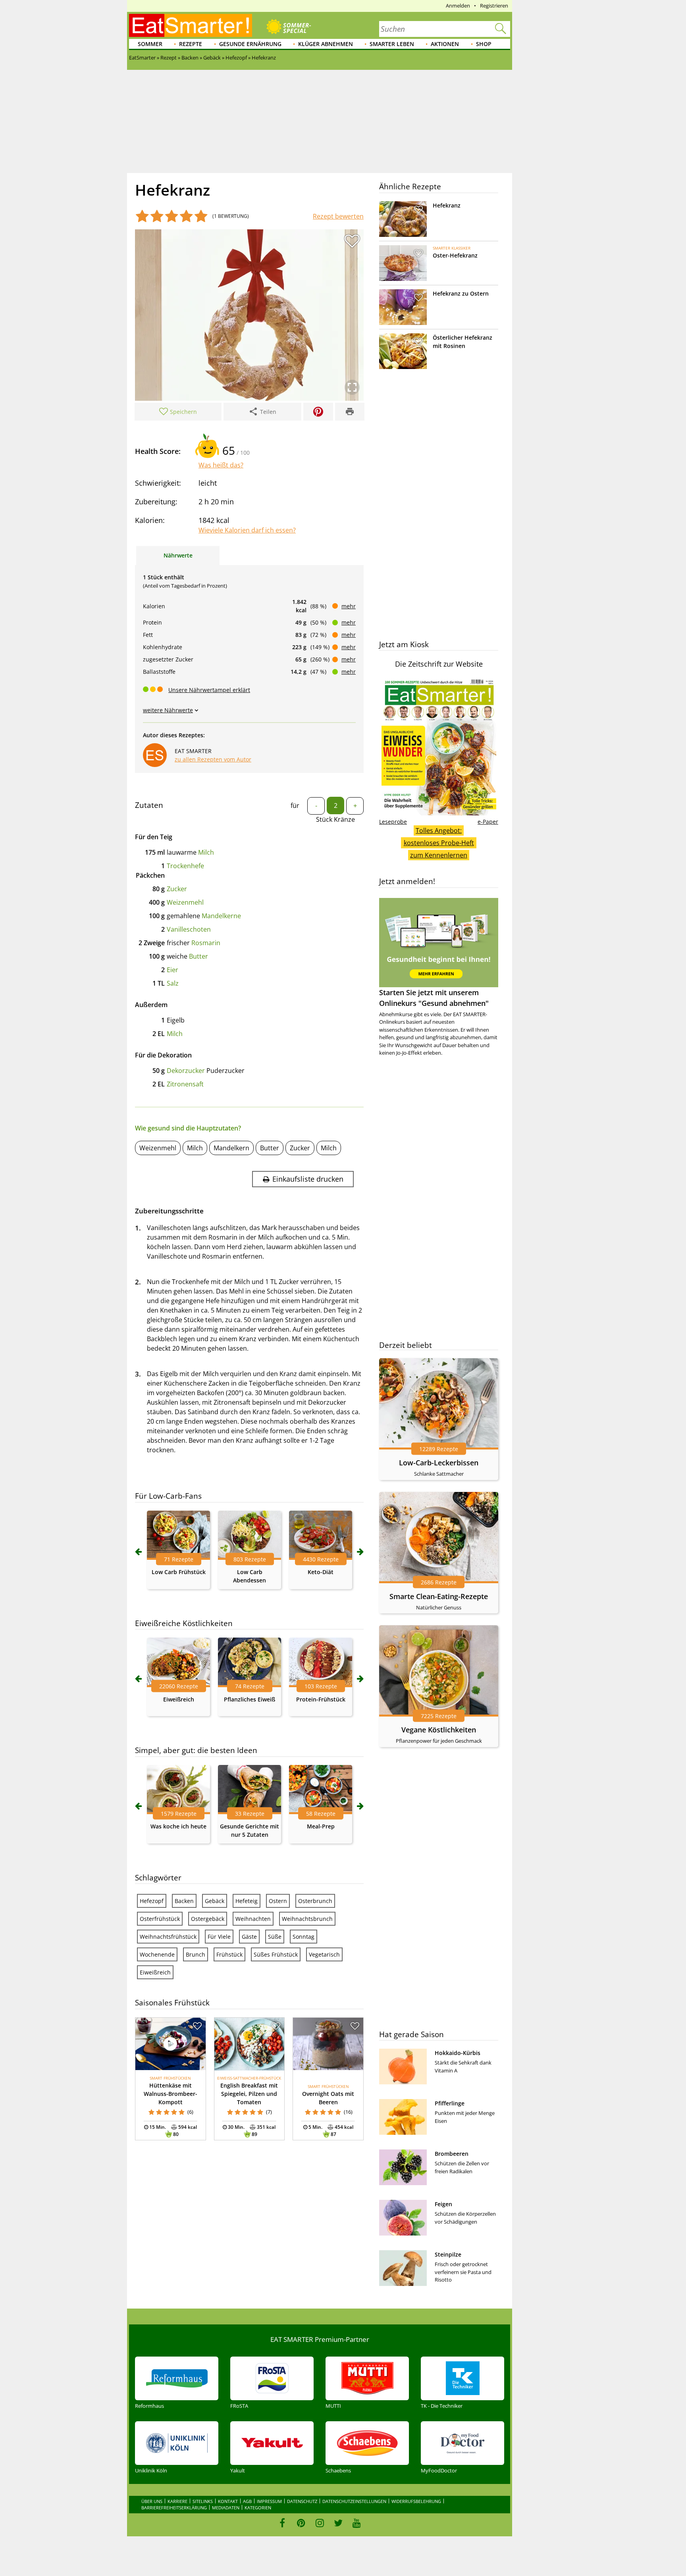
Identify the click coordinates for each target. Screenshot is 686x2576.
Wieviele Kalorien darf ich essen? (247, 530)
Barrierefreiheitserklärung (174, 2508)
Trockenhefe (185, 866)
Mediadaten (226, 2508)
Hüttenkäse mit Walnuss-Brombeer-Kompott (171, 2094)
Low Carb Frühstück (179, 1572)
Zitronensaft (185, 1084)
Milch (206, 852)
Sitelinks (203, 2501)
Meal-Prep (321, 1826)
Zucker (177, 889)
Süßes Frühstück (276, 1954)
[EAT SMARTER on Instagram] (320, 2523)
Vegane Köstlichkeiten (439, 1730)
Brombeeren (452, 2154)
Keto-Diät (321, 1572)
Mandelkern (231, 1148)
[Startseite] (191, 25)
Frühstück (229, 1954)
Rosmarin (206, 943)
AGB (247, 2501)
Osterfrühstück (160, 1919)
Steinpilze (448, 2254)
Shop (484, 44)
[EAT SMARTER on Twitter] (338, 2523)
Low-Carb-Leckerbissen (439, 1463)
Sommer (150, 44)
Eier (172, 970)
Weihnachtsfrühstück (168, 1937)
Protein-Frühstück (321, 1699)
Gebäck (215, 1901)
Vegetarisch (324, 1954)
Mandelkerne (221, 916)
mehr (349, 606)
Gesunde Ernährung (250, 44)
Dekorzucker (186, 1071)
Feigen (443, 2204)
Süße (275, 1937)
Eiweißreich (179, 1699)
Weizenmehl (185, 902)
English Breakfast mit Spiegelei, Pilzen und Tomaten (249, 2094)
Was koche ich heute (178, 1826)
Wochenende (157, 1954)
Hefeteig (247, 1901)
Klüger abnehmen (326, 44)
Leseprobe (393, 822)
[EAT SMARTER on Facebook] (282, 2523)
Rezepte (191, 44)
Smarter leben (392, 44)
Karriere (177, 2501)
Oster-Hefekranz (455, 255)
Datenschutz (302, 2501)
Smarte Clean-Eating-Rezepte (439, 1596)
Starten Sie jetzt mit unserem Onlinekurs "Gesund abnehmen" (434, 998)
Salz (173, 983)
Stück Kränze (335, 819)
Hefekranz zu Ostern (461, 293)
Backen (184, 1901)
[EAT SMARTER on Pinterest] (301, 2523)
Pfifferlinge (450, 2103)
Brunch (196, 1954)
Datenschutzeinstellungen (354, 2501)
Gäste (249, 1937)
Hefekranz (447, 205)
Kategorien (258, 2508)
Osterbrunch (315, 1901)
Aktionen (445, 44)
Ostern (278, 1901)
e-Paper (488, 822)
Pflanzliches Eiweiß (250, 1699)
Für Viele (219, 1937)
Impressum (269, 2501)
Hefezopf (152, 1901)
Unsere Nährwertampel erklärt (209, 690)
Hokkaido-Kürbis (458, 2053)
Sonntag (303, 1937)
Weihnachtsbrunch (307, 1919)
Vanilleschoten (189, 929)
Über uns (152, 2501)
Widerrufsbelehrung (416, 2501)
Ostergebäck (208, 1919)
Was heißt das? (221, 465)
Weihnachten (253, 1919)
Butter (198, 956)
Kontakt (228, 2501)
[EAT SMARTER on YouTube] (357, 2523)
